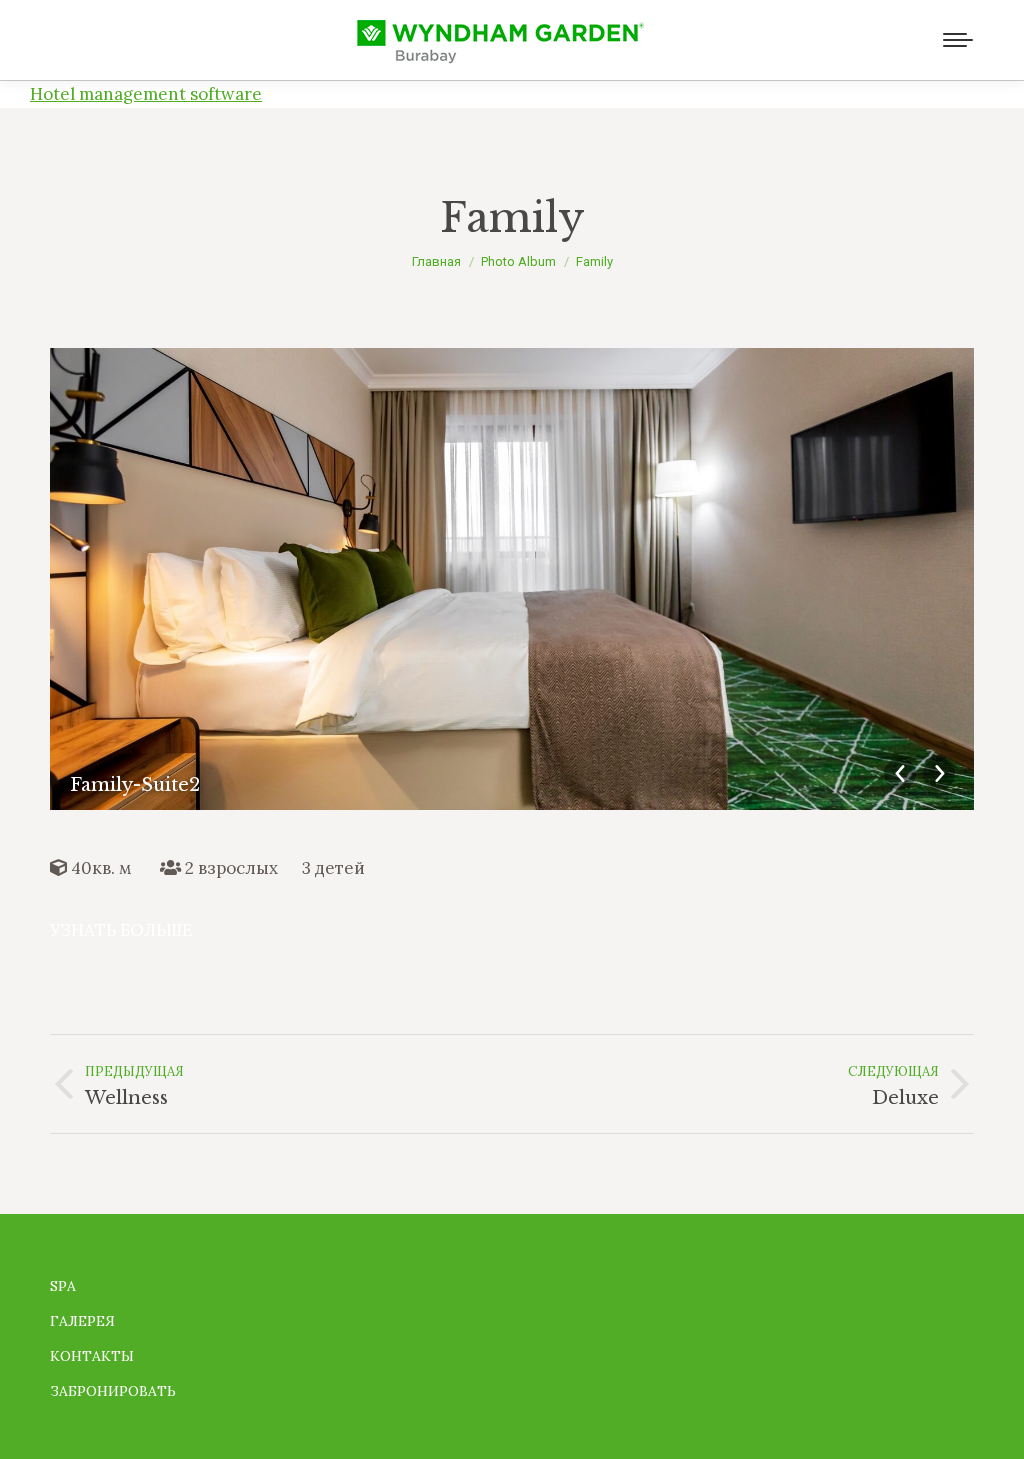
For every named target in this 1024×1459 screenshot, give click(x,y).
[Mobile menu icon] (958, 40)
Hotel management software (146, 94)
